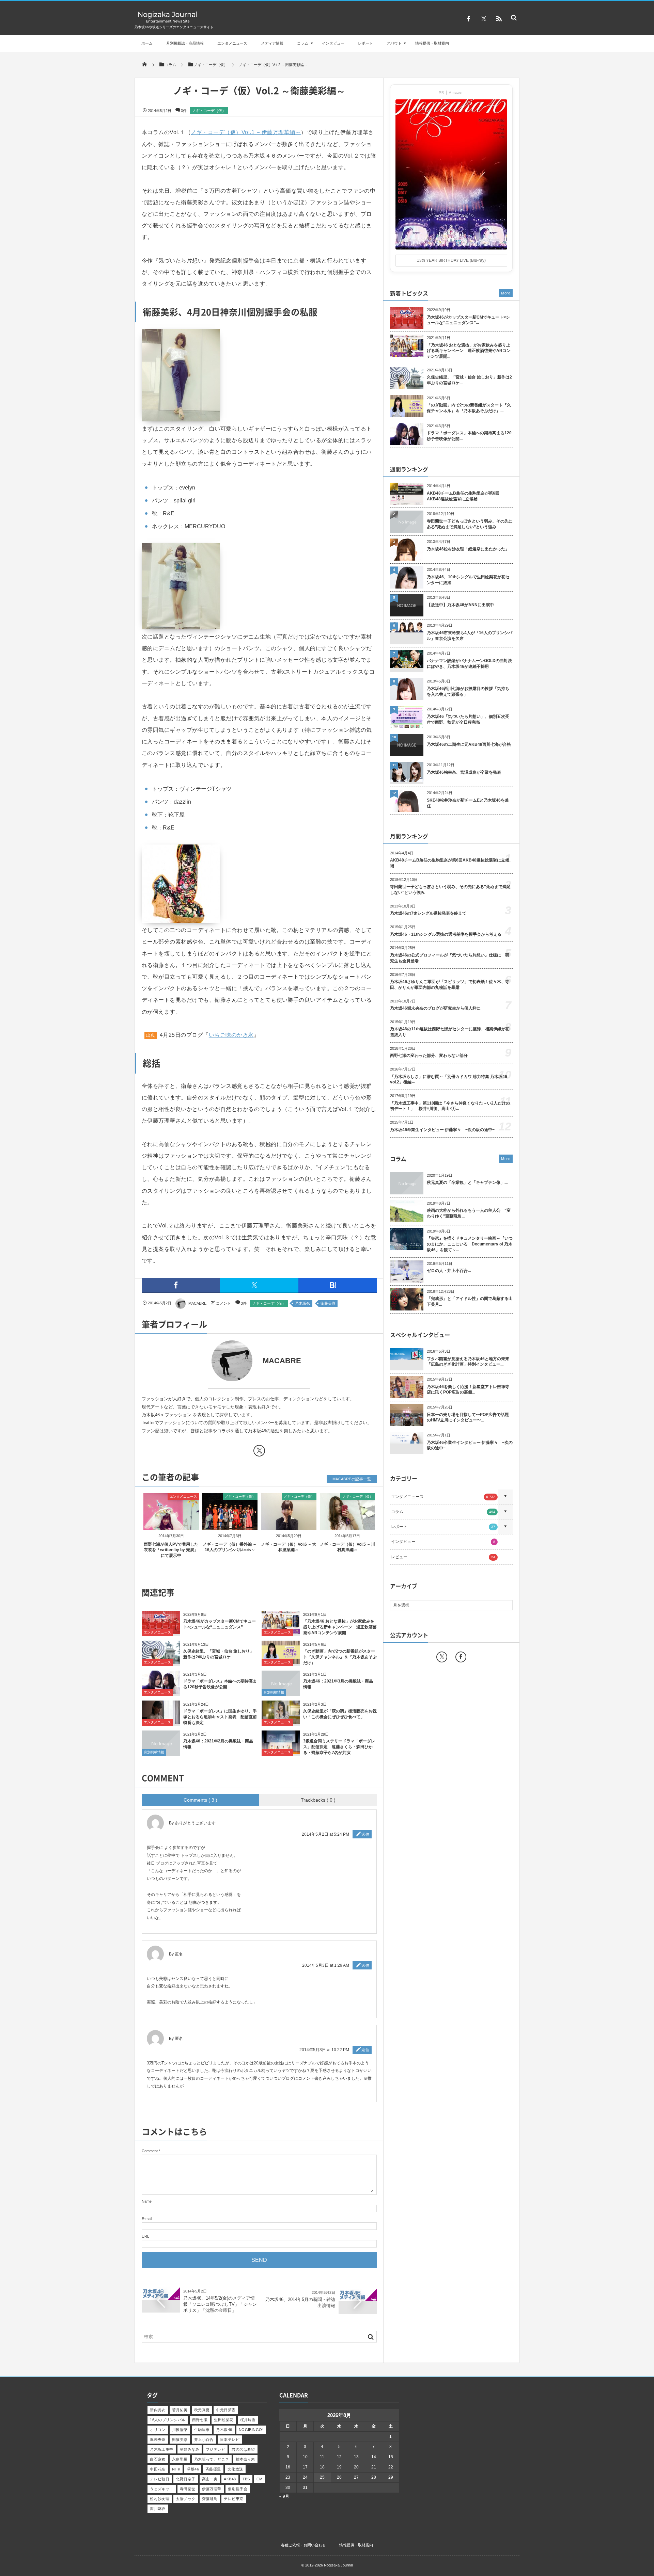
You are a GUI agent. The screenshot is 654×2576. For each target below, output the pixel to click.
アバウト (394, 43)
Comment (150, 2151)
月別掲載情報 (274, 1692)
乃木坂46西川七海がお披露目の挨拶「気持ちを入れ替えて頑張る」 (468, 691)
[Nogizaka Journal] (168, 22)
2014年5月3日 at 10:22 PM (324, 2050)
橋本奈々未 (245, 2459)
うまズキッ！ (162, 2489)
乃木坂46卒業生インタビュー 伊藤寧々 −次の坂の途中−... (470, 1445)
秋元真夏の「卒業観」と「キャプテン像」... (467, 1182)
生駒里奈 (202, 2430)
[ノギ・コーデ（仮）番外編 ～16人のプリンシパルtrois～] (230, 1524)
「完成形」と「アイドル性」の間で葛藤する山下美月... (470, 1301)
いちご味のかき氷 (231, 1035)
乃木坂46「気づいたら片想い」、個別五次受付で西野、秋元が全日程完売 (468, 719)
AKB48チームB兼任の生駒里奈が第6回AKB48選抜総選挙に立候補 (463, 496)
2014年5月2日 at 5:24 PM (325, 1834)
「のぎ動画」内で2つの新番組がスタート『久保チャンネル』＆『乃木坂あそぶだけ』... (469, 408)
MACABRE (197, 1303)
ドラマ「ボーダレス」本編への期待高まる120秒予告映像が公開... (469, 436)
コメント (223, 1303)
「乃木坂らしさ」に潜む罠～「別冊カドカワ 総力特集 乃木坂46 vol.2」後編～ (449, 1080)
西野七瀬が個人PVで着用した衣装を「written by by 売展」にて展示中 (171, 1550)
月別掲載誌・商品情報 (185, 43)
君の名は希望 (243, 2449)
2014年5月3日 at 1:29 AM (326, 1965)
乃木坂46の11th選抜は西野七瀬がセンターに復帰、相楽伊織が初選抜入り (450, 1032)
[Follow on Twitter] (484, 19)
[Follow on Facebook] (461, 1657)
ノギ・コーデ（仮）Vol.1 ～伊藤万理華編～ (246, 132)
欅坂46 (193, 2469)
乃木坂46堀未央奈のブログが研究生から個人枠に (435, 1008)
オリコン (158, 2430)
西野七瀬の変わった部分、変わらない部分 (429, 1056)
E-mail (147, 2219)
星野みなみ (190, 2449)
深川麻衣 (158, 2509)
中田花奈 (158, 2469)
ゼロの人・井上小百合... (449, 1271)
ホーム (147, 43)
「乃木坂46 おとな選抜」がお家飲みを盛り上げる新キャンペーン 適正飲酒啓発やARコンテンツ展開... (469, 351)
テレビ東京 (233, 2499)
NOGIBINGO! (251, 2430)
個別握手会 (238, 2489)
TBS (246, 2479)
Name (147, 2201)
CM (260, 2479)
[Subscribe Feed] (499, 19)
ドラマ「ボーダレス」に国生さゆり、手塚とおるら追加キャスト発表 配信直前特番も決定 (220, 1717)
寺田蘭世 (188, 2489)
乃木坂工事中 (162, 2449)
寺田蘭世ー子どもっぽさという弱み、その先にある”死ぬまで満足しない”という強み (470, 524)
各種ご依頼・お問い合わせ (303, 2545)
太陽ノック (185, 2499)
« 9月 (284, 2496)
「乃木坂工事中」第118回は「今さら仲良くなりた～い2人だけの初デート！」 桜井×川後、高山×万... (450, 1106)
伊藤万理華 (212, 2489)
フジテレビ (215, 2449)
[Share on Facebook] (469, 19)
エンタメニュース (232, 43)
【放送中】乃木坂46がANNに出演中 (460, 605)
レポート (365, 43)
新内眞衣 (158, 2410)
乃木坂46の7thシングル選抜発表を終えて (428, 913)
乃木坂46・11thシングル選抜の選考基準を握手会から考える (446, 934)
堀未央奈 (158, 2440)
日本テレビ (230, 2440)
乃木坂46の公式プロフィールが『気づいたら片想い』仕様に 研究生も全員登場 (450, 958)
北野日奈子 (185, 2479)
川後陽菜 (180, 2430)
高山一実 (210, 2479)
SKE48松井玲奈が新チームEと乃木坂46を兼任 (468, 803)
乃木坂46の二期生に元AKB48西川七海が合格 (469, 744)
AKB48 (230, 2479)
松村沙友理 (160, 2499)
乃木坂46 (303, 1303)
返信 (365, 1834)
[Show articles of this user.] (200, 1361)
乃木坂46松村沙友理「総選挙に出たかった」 (468, 549)
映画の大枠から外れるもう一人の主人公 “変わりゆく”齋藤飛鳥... (469, 1213)
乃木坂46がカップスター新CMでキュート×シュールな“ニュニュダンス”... (468, 320)
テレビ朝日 (160, 2479)
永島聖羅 (180, 2459)
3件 (184, 111)
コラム (303, 43)
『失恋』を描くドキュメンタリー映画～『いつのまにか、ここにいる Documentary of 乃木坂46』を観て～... (470, 1244)
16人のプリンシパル (168, 2420)
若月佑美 (180, 2410)
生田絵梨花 (224, 2420)
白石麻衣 (158, 2459)
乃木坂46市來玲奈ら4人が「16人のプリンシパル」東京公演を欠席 (470, 636)
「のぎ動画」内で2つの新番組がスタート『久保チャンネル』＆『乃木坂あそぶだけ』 (340, 1657)
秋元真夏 (202, 2410)
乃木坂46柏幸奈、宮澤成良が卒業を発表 (464, 772)
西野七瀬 (200, 2420)
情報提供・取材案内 (432, 43)
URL (145, 2236)
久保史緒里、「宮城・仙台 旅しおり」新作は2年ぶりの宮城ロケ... (469, 380)
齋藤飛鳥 (210, 2499)
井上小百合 (204, 2440)
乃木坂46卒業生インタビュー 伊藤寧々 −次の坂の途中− (442, 1130)
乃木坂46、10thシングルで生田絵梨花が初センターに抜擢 (468, 580)
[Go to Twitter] (259, 1452)
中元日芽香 (226, 2410)
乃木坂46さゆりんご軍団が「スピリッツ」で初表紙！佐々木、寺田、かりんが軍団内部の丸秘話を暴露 (450, 985)
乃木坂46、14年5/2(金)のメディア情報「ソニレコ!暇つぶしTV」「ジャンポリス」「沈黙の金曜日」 (220, 2304)
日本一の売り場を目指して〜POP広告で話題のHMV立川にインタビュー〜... (468, 1418)
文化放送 (235, 2469)
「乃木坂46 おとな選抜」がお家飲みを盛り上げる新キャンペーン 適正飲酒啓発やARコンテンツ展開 (340, 1627)
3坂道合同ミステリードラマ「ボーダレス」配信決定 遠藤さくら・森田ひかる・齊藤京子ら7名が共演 (339, 1747)
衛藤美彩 (328, 1303)
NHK (176, 2469)
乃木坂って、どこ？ (212, 2459)
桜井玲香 (248, 2420)
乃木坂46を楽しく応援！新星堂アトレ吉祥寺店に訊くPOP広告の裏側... (468, 1390)
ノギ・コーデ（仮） (209, 111)
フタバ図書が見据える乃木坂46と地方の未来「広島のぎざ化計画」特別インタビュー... (468, 1362)
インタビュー (333, 43)
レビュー (443, 1557)
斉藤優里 (213, 2469)
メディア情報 (272, 43)
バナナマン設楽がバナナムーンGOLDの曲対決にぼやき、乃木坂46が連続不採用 (469, 664)
